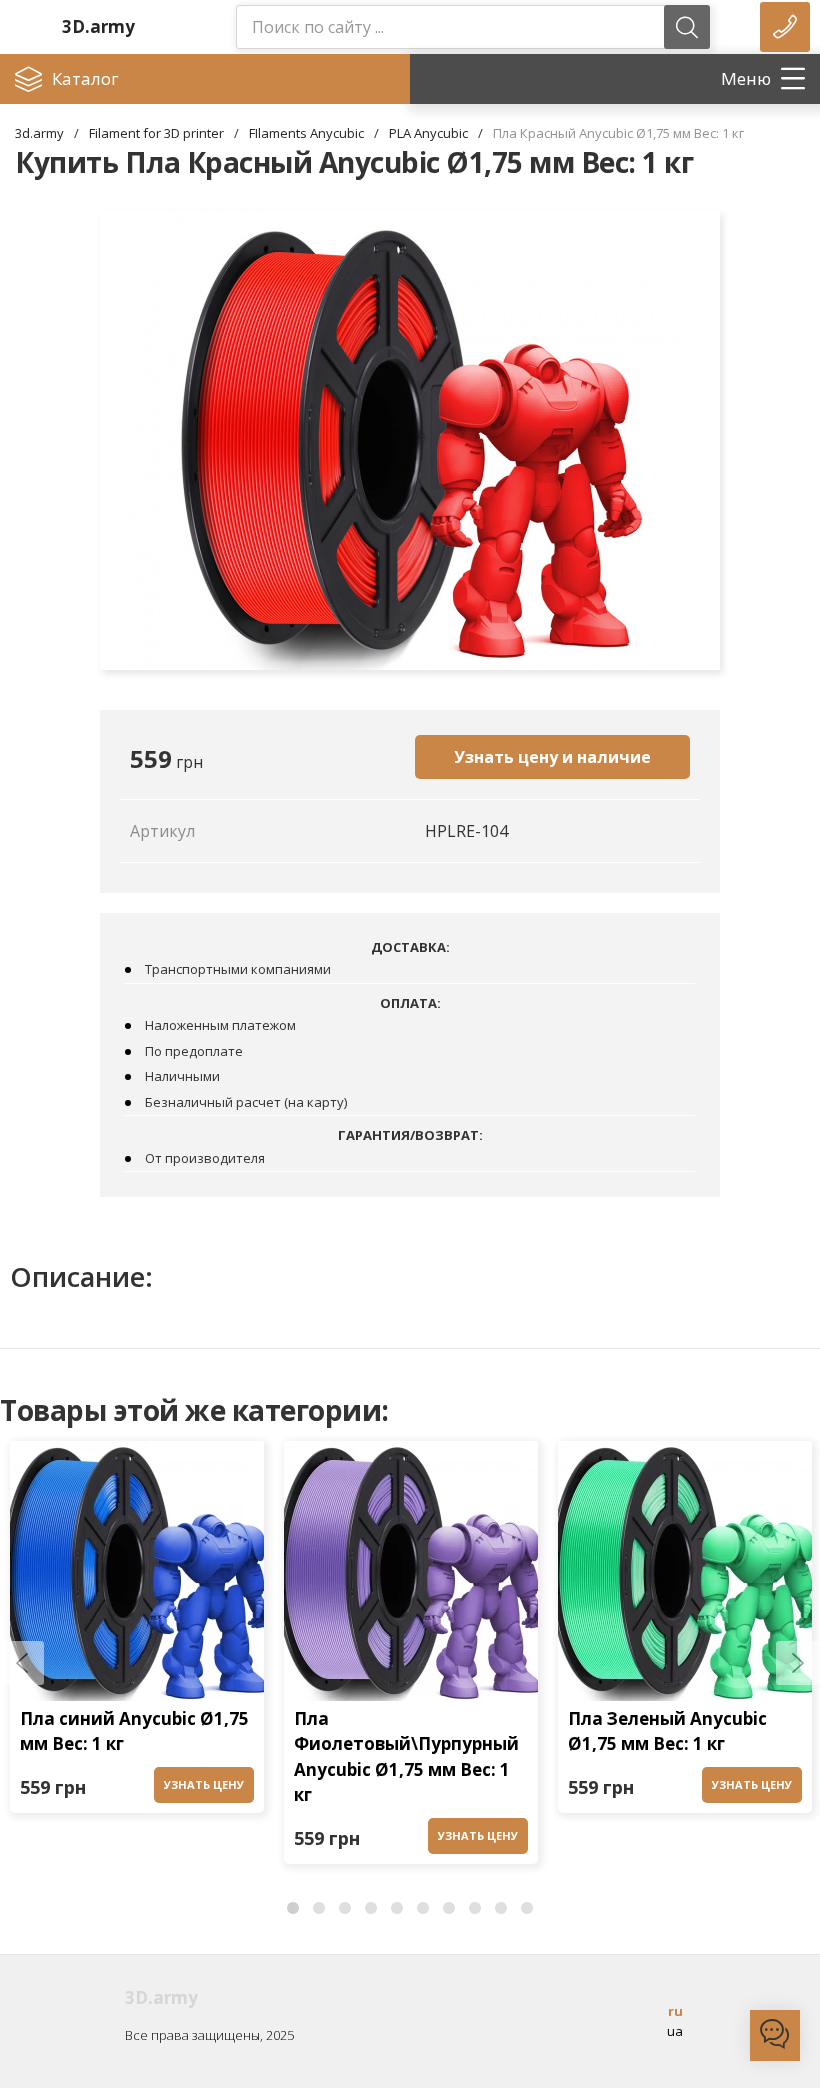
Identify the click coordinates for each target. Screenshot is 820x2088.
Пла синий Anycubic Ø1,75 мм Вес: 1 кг (134, 1731)
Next (798, 1663)
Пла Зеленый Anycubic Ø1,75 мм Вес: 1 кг (667, 1731)
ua (675, 2031)
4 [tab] (371, 1909)
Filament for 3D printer (156, 133)
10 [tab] (527, 1909)
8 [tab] (475, 1909)
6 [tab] (423, 1909)
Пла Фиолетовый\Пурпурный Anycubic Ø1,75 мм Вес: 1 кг (406, 1757)
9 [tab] (501, 1909)
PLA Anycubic (428, 133)
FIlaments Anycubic (306, 133)
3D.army (98, 26)
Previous (22, 1663)
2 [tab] (319, 1909)
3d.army (39, 133)
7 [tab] (449, 1909)
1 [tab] (293, 1909)
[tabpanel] (137, 1632)
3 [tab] (345, 1909)
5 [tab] (397, 1909)
